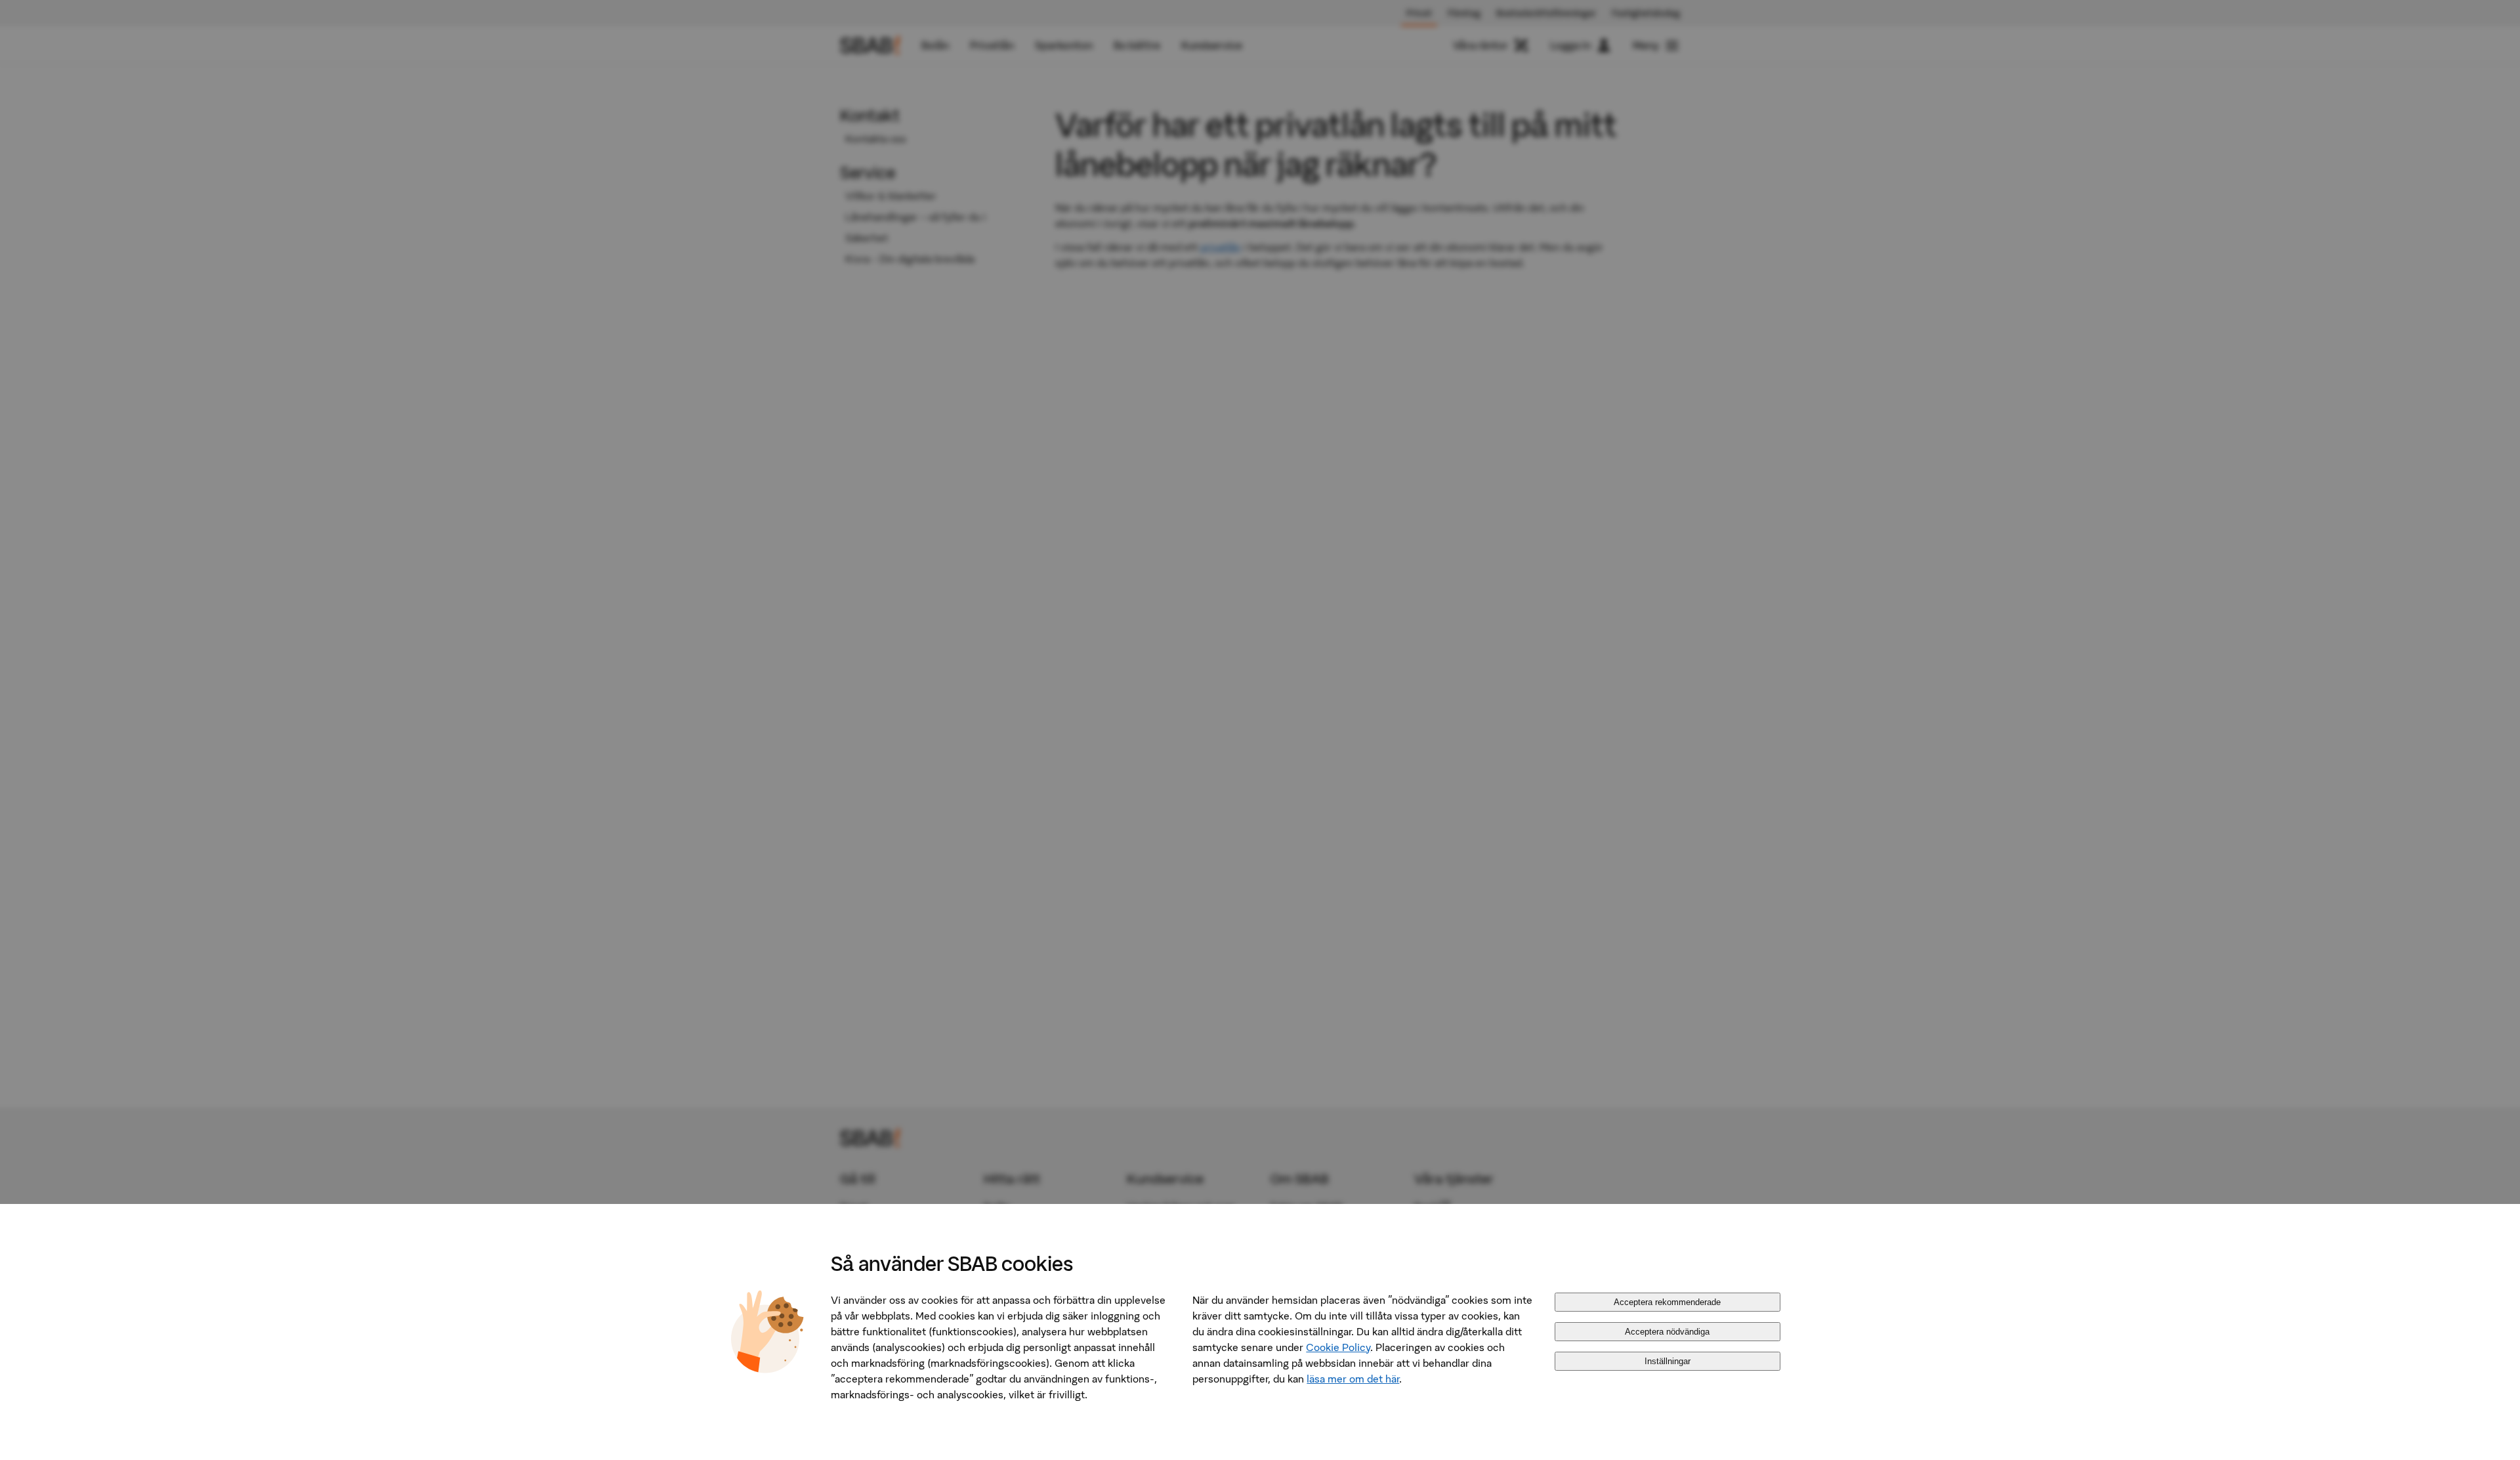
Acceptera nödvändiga (1667, 1332)
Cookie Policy (1338, 1347)
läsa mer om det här (1353, 1379)
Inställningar (1668, 1361)
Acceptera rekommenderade (1667, 1302)
